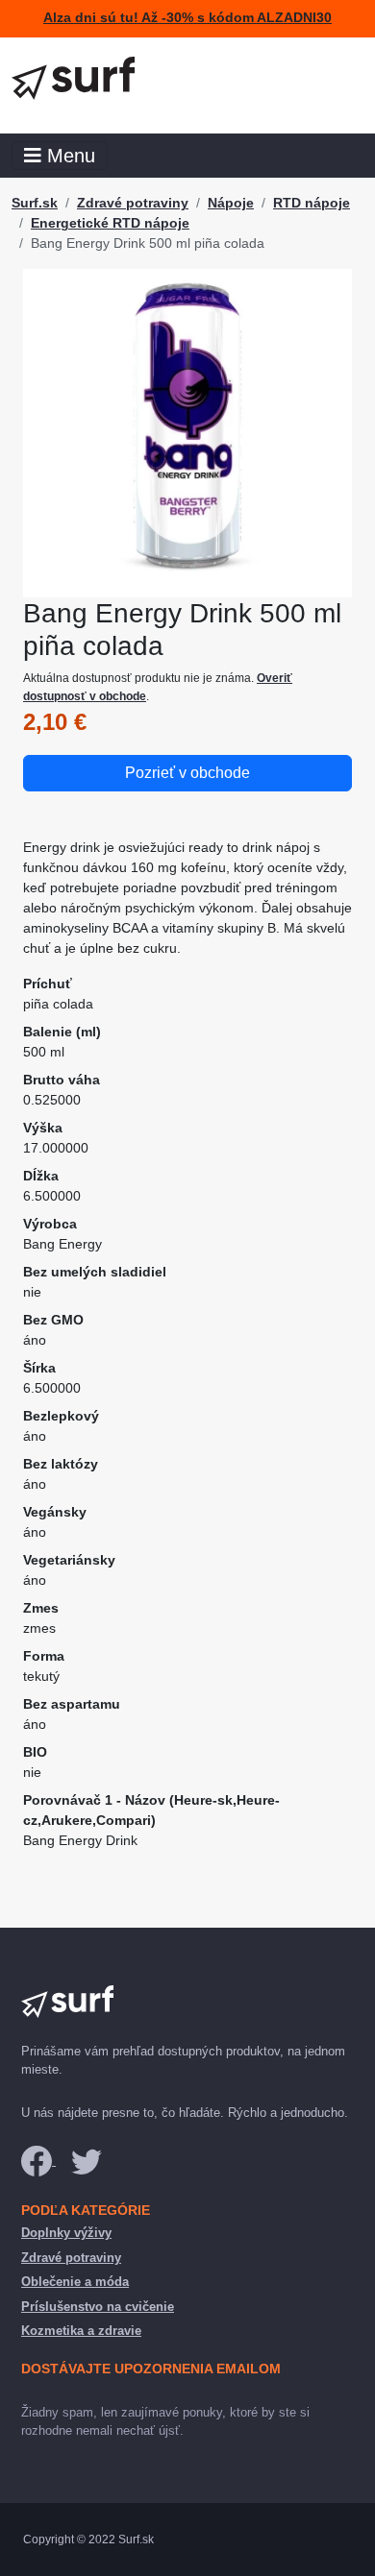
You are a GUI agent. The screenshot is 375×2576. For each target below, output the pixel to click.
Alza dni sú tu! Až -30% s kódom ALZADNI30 (187, 18)
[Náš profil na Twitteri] (87, 2161)
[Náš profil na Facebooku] (38, 2161)
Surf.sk (35, 203)
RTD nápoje (312, 203)
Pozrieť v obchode (187, 773)
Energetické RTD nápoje (110, 223)
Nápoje (231, 203)
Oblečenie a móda (75, 2282)
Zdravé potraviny (133, 203)
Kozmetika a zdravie (81, 2331)
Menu (68, 156)
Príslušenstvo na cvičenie (98, 2307)
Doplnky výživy (66, 2233)
